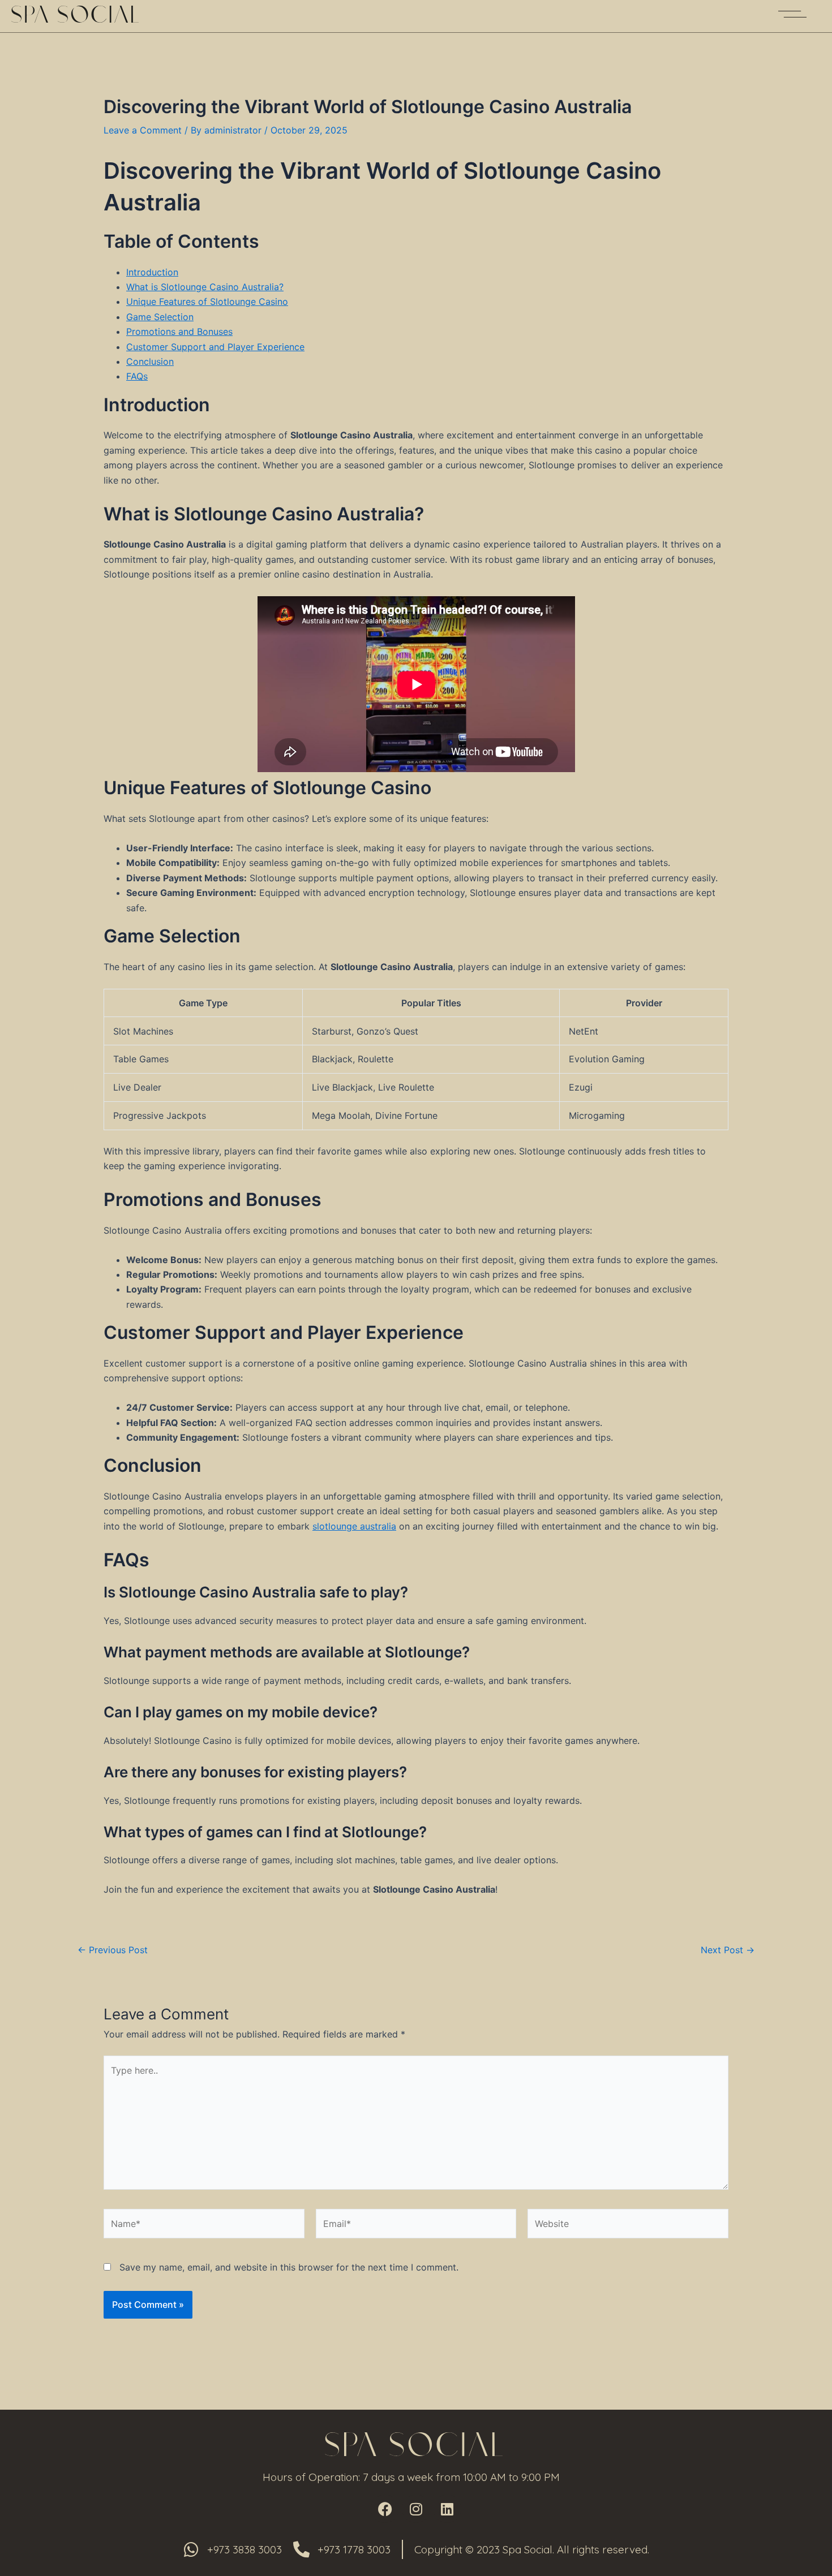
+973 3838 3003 (245, 2549)
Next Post (728, 1950)
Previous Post (113, 1950)
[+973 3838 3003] (191, 2550)
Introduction (152, 272)
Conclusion (150, 361)
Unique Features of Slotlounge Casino (207, 301)
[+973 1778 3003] (301, 2550)
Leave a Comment (143, 130)
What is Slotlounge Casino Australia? (205, 287)
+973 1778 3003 (354, 2549)
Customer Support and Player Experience (215, 347)
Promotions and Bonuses (179, 331)
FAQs (137, 376)
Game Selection (160, 317)
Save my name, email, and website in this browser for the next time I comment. (289, 2267)
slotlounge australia (354, 1526)
